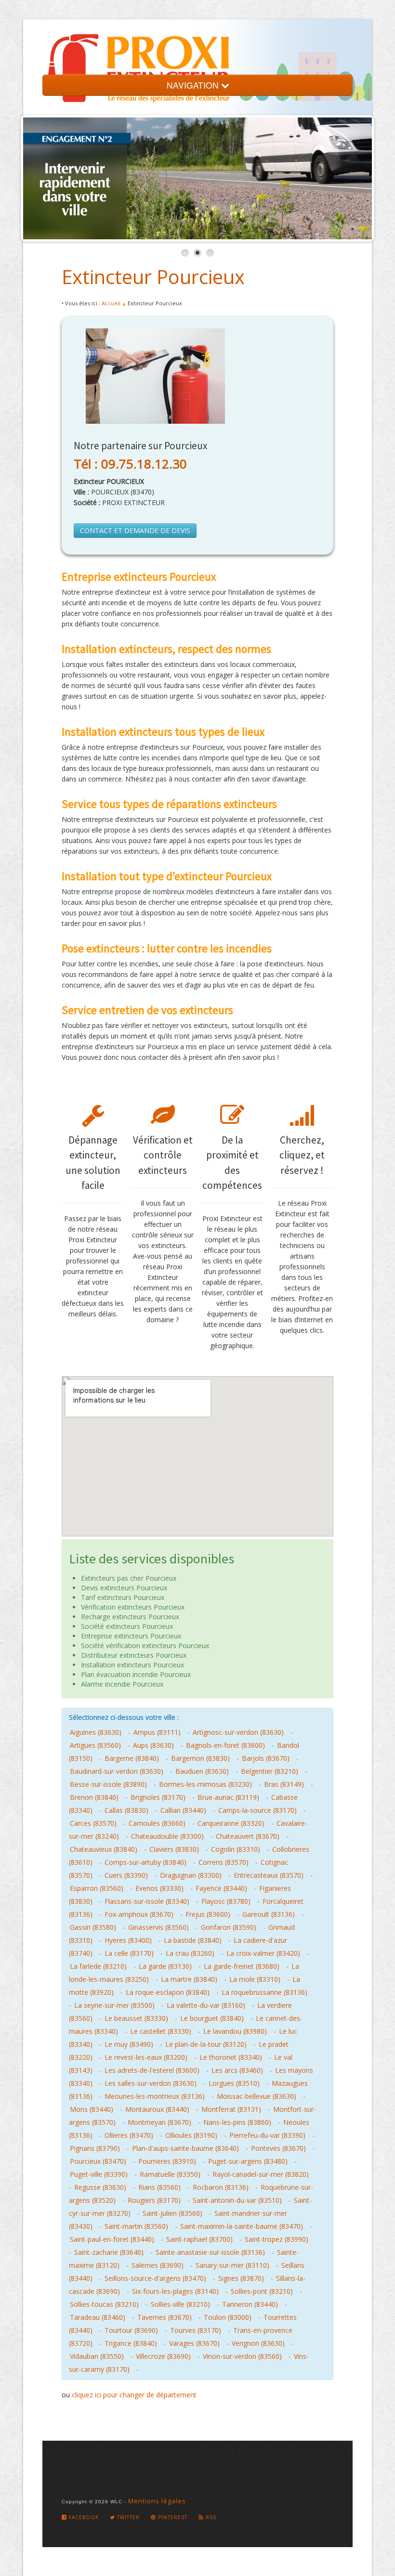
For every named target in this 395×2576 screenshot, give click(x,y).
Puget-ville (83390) (99, 2174)
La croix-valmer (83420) (263, 1953)
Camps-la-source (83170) (257, 1810)
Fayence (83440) (221, 1888)
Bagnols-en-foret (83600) (225, 1745)
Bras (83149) (284, 1784)
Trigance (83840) (131, 2343)
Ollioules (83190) (191, 2135)
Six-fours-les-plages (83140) (175, 2291)
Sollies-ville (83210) (180, 2304)
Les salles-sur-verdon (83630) (151, 2083)
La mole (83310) (255, 1979)
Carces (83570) (93, 1823)
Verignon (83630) (258, 2343)
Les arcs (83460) (237, 2070)
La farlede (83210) (98, 1966)
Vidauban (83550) (97, 2356)
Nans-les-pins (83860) (237, 2122)
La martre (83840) (189, 1979)
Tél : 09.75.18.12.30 (130, 464)
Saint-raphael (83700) (199, 2239)
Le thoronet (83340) (231, 2057)
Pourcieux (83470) (98, 2161)
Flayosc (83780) (226, 1901)
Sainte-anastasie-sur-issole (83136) (210, 2252)
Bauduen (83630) (202, 1771)
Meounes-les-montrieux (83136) (155, 2096)
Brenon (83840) (94, 1797)
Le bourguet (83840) (212, 2018)
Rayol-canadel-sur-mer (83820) (261, 2174)
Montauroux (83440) (157, 2109)
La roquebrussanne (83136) (264, 1992)
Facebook (83, 2517)
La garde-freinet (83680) (242, 1966)
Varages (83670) (194, 2343)
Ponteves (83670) (278, 2148)
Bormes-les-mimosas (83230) (205, 1784)
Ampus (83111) (157, 1732)
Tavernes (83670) (165, 2317)
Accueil (111, 303)
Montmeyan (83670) (159, 2122)
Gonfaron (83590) (229, 1927)
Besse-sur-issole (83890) (108, 1784)
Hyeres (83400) (128, 1940)
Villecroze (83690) (163, 2356)
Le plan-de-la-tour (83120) (206, 2044)
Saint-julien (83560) (172, 2213)
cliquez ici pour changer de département (134, 2395)
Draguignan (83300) (191, 1875)
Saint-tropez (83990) (276, 2239)
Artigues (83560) (95, 1745)
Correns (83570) (224, 1862)
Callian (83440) (183, 1810)
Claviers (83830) (174, 1849)
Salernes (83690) (158, 2265)
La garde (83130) (165, 1966)
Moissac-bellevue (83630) (257, 2096)
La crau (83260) (190, 1953)
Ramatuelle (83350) (170, 2174)
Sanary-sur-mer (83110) (232, 2265)
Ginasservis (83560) (158, 1927)
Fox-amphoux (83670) (139, 1914)
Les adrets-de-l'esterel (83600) (152, 2070)
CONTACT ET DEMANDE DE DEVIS (135, 530)
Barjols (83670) (266, 1758)
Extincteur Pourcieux (153, 277)
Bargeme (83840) (132, 1758)
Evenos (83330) (159, 1888)
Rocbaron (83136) (221, 2187)
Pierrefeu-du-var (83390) (267, 2135)
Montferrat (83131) (231, 2109)
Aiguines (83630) (96, 1732)
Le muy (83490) (129, 2044)
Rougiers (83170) (154, 2200)
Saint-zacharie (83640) (109, 2252)
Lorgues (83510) (234, 2083)
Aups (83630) (153, 1745)
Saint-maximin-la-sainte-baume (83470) (242, 2226)
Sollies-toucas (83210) (104, 2304)
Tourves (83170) (196, 2330)
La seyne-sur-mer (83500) (114, 2005)
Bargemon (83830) (200, 1758)
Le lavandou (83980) (235, 2031)
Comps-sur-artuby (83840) (145, 1862)
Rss (210, 2517)
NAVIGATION (194, 85)
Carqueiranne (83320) (231, 1823)
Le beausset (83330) (136, 2018)
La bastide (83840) (193, 1940)
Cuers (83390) (126, 1875)
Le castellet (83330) (161, 2031)
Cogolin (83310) (236, 1849)
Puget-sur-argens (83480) (248, 2161)
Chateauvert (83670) (248, 1836)
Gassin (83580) (93, 1927)
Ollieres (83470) (129, 2135)
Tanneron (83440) (250, 2304)
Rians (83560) (159, 2187)
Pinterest (172, 2517)
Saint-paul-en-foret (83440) (112, 2239)
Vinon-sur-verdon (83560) (242, 2356)
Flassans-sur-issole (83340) (147, 1901)
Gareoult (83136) (269, 1914)
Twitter (127, 2517)
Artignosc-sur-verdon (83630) (238, 1732)
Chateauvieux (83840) (104, 1849)
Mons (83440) (92, 2109)
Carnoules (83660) (157, 1823)
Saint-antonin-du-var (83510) (237, 2200)
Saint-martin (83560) (136, 2226)
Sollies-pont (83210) (262, 2291)
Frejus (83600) (208, 1914)
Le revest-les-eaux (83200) (146, 2057)
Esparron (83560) (97, 1888)
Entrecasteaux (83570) (269, 1875)
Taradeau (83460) (98, 2317)
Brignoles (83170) (158, 1797)
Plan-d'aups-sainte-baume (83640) (185, 2148)
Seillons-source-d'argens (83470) (155, 2278)
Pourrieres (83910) (167, 2161)
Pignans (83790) (95, 2148)
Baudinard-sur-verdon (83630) (117, 1771)
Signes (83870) (241, 2278)
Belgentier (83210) (270, 1771)
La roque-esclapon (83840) (168, 1992)
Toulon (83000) (228, 2317)
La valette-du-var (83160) (206, 2005)
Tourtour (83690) (131, 2330)
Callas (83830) (126, 1810)
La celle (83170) (129, 1953)
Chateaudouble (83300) (167, 1836)
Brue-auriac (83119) (228, 1797)
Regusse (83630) (100, 2187)
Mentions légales (157, 2501)
